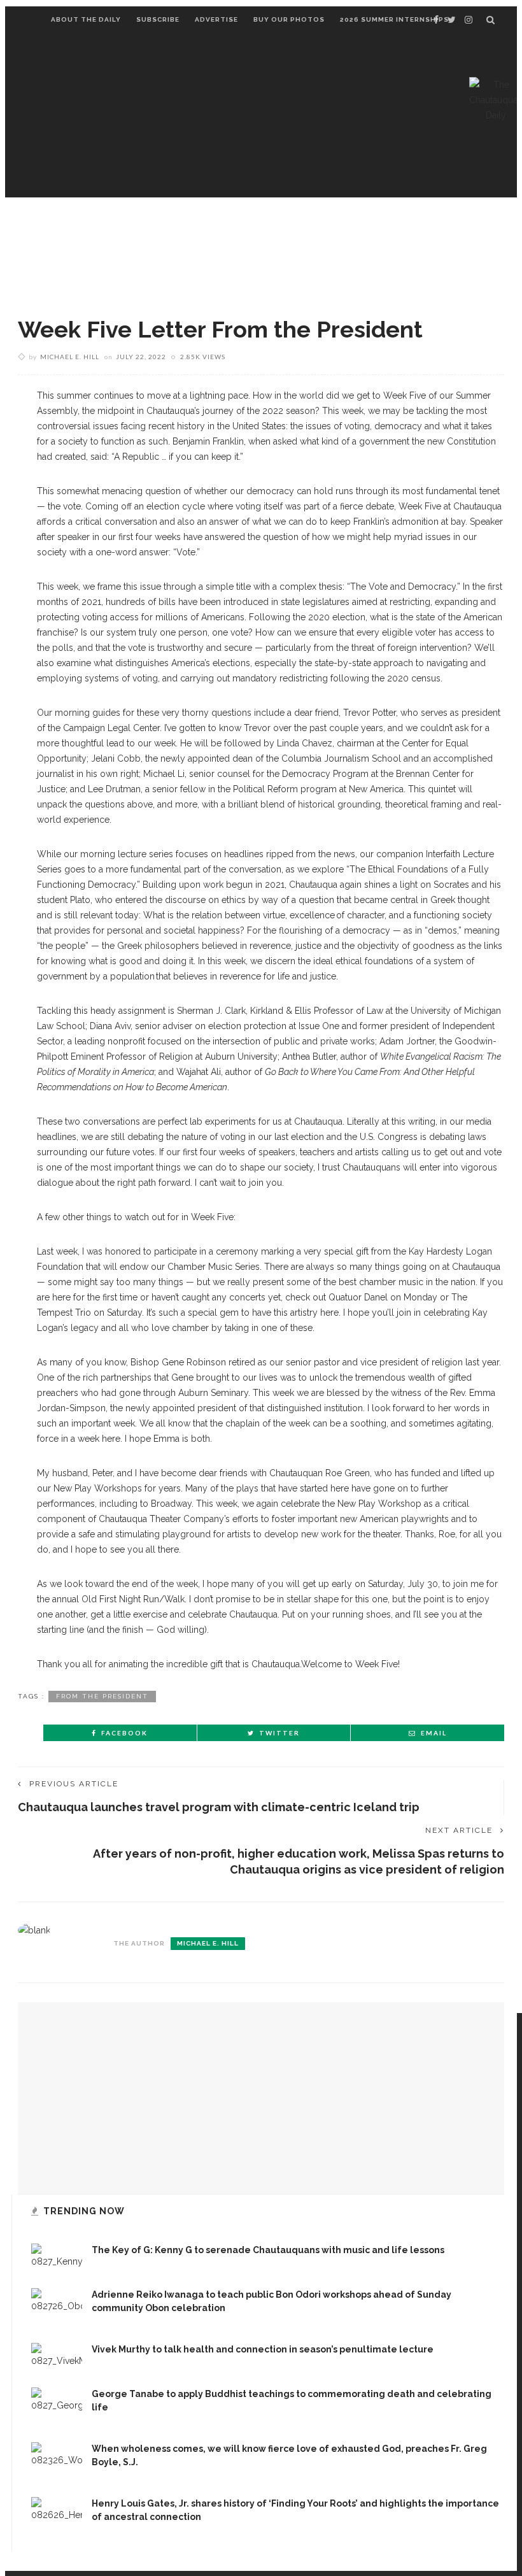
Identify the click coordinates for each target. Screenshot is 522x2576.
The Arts (331, 229)
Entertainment (165, 229)
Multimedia (212, 275)
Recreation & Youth (108, 275)
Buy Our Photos (289, 19)
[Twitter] (452, 20)
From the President (102, 1696)
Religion (398, 229)
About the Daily (86, 19)
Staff (339, 275)
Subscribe (158, 19)
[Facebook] (436, 20)
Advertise (216, 19)
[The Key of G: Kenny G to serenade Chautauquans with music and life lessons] (57, 2256)
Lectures (79, 229)
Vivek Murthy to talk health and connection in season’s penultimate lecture (263, 2349)
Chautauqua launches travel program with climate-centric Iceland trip (219, 1807)
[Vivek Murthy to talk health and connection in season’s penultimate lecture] (57, 2355)
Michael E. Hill (70, 357)
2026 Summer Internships (394, 19)
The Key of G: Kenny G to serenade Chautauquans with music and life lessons (268, 2250)
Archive (283, 275)
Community (256, 229)
